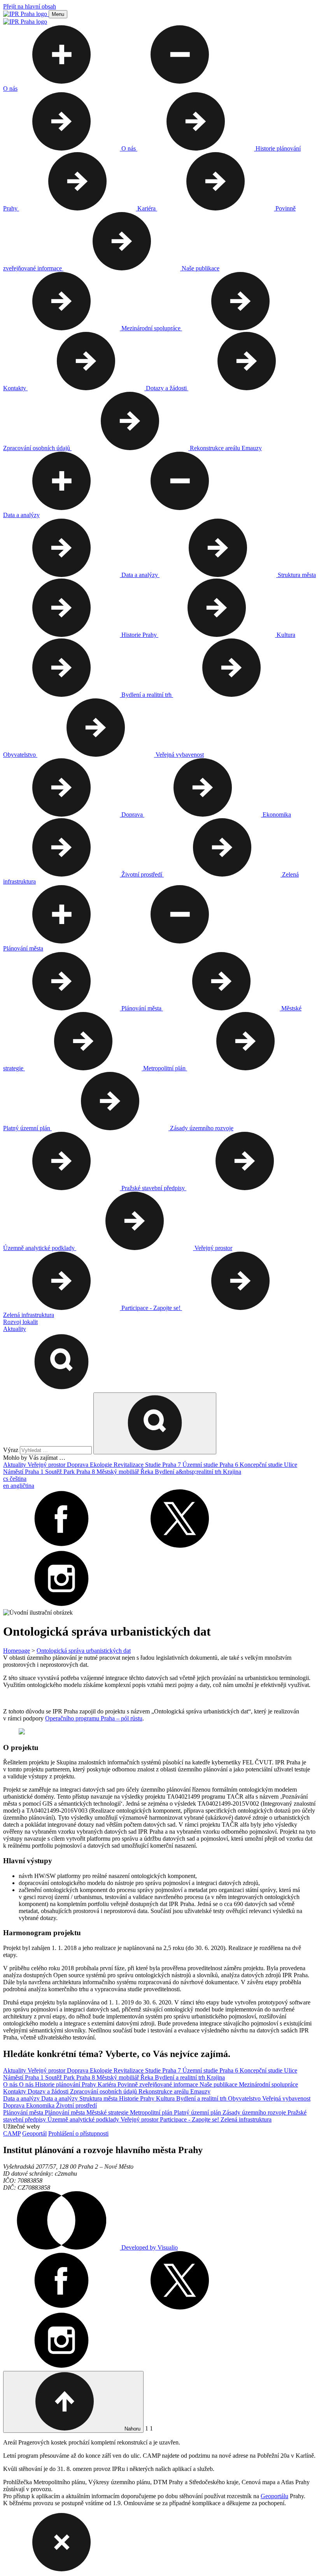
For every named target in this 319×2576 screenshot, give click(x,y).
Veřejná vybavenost (286, 2098)
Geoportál (34, 2133)
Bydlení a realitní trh (181, 2077)
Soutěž (54, 1472)
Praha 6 (230, 1465)
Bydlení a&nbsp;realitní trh (189, 1472)
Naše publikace (219, 2084)
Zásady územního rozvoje (255, 2112)
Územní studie (201, 1465)
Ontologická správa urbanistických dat (84, 1651)
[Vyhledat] (61, 1389)
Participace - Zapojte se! (190, 2119)
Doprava (78, 1465)
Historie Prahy (138, 2098)
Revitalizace (129, 1465)
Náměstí (14, 1472)
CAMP (12, 2133)
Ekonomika (41, 2105)
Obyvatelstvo (245, 2098)
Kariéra (108, 2084)
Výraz (11, 1450)
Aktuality (15, 1465)
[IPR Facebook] (61, 1546)
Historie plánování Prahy (66, 2084)
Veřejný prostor (47, 1465)
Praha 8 (86, 1472)
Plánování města (24, 2112)
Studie (154, 1465)
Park (70, 1472)
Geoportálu (274, 2496)
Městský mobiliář (118, 1472)
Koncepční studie (262, 1465)
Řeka (148, 1472)
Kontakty (15, 2091)
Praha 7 (172, 1465)
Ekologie (102, 1465)
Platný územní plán (198, 2112)
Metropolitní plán (152, 2112)
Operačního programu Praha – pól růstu (94, 1718)
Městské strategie (108, 2112)
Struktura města (99, 2098)
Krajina (232, 1472)
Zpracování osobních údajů (104, 2091)
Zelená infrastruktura (246, 2119)
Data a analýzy (22, 2098)
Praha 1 (35, 1472)
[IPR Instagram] (61, 1605)
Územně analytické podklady (84, 2119)
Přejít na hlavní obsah (30, 6)
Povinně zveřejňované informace (159, 2084)
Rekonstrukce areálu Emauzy (174, 2091)
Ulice (291, 1465)
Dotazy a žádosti (49, 2091)
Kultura (166, 2098)
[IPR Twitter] (180, 1546)
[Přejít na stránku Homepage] (26, 14)
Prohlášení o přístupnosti (78, 2133)
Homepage (17, 1651)
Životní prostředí (76, 2105)
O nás (11, 2084)
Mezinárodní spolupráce (268, 2084)
